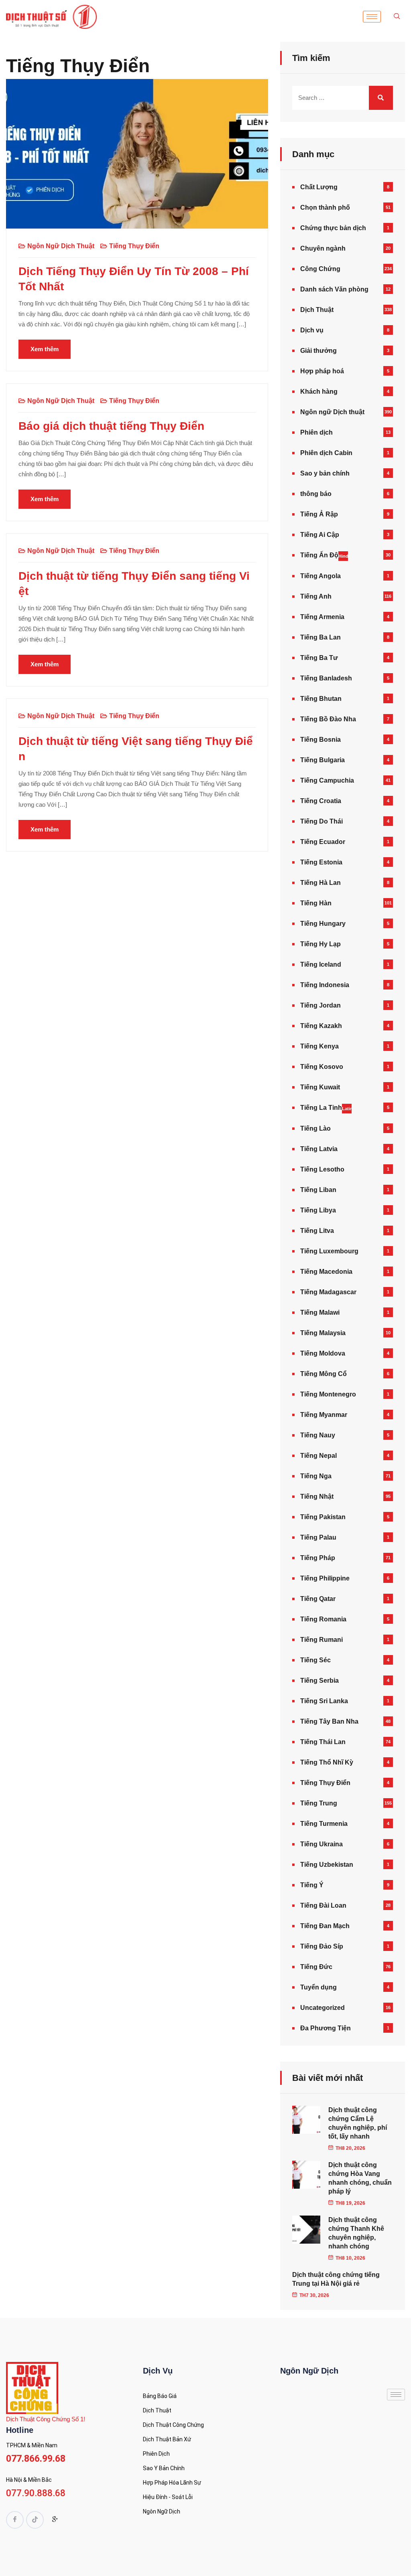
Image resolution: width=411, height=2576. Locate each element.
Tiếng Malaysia (323, 1333)
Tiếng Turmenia (324, 1824)
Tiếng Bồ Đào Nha (328, 719)
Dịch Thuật (317, 310)
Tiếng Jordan (320, 1005)
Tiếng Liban (318, 1190)
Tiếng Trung (319, 1803)
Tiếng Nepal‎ (318, 1456)
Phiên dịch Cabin (326, 453)
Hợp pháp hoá (322, 371)
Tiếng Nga (316, 1476)
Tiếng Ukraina (321, 1844)
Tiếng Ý (312, 1885)
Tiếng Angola (320, 576)
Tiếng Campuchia (327, 780)
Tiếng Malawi (320, 1312)
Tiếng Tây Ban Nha (329, 1721)
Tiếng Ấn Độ (324, 555)
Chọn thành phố (325, 207)
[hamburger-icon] (372, 17)
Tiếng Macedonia (326, 1272)
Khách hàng (319, 392)
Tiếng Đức (316, 1967)
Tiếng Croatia (321, 801)
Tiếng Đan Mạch (325, 1926)
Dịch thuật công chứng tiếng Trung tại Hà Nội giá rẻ (336, 2279)
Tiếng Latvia (319, 1149)
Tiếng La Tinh (326, 1108)
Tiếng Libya (318, 1210)
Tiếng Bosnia (320, 740)
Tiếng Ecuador (323, 842)
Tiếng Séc (315, 1660)
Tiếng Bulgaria (322, 760)
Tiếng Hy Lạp (320, 944)
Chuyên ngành (323, 248)
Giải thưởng (318, 351)
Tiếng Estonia (321, 862)
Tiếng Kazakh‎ (321, 1026)
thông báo (316, 494)
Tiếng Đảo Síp (322, 1946)
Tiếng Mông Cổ (324, 1374)
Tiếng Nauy (318, 1435)
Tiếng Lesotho (322, 1169)
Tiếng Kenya (319, 1046)
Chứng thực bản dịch (333, 228)
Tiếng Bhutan (321, 699)
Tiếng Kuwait (320, 1087)
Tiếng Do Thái (321, 821)
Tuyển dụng (318, 1987)
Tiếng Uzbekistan (327, 1865)
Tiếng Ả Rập (319, 514)
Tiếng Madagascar (328, 1292)
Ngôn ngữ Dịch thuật (61, 246)
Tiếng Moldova (323, 1353)
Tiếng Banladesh (326, 678)
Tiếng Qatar (318, 1599)
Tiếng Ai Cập (320, 535)
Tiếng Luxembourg (329, 1251)
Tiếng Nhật (317, 1496)
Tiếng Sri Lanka (324, 1701)
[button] (397, 17)
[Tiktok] (35, 2520)
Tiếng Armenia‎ (322, 617)
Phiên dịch (316, 432)
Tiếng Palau (318, 1537)
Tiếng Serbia (319, 1681)
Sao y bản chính (325, 473)
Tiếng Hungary (323, 924)
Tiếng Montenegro (328, 1394)
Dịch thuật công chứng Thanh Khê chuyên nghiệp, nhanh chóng (356, 2233)
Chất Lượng (319, 187)
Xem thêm (45, 349)
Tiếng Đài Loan (323, 1905)
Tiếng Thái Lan (323, 1742)
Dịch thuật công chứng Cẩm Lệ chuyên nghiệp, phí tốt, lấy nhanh (358, 2123)
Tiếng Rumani (321, 1640)
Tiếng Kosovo (322, 1067)
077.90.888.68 (36, 2493)
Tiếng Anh (316, 596)
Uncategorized (322, 2008)
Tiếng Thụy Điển (134, 246)
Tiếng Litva (317, 1231)
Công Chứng (320, 269)
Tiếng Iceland (321, 964)
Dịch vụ (312, 330)
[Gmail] (55, 2521)
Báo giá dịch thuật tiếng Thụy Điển (111, 426)
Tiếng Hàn (316, 903)
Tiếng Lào (315, 1128)
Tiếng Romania (323, 1619)
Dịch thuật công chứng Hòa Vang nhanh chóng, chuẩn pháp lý (360, 2178)
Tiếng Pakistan (323, 1517)
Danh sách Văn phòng (334, 289)
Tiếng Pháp (318, 1558)
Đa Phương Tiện (326, 2028)
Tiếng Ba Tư (319, 658)
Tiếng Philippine (325, 1578)
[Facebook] (15, 2520)
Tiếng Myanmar (324, 1415)
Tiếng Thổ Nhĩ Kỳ (327, 1762)
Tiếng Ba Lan (320, 637)
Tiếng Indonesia (325, 985)
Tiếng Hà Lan (320, 883)
